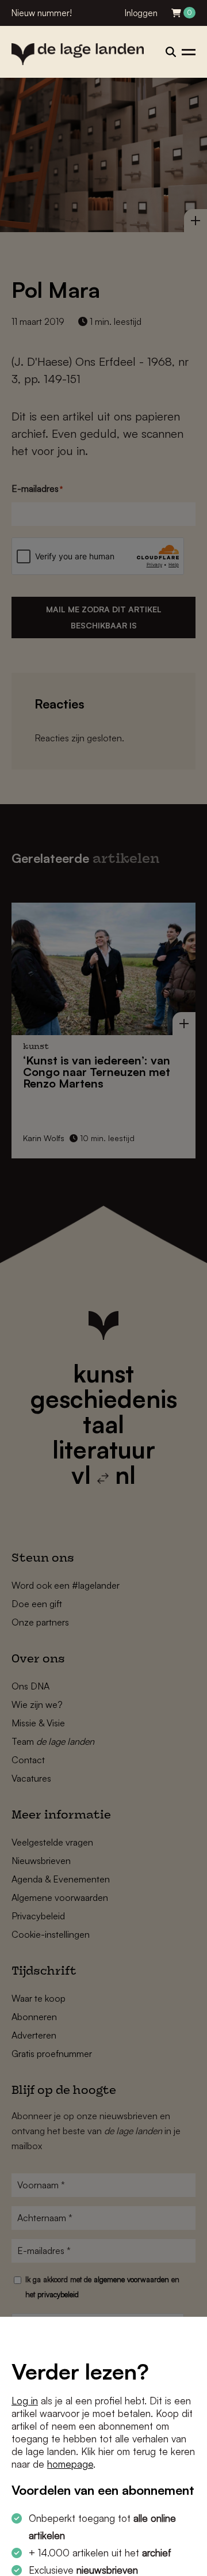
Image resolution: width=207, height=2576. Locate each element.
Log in (25, 2401)
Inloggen (141, 13)
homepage (70, 2464)
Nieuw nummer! (42, 13)
